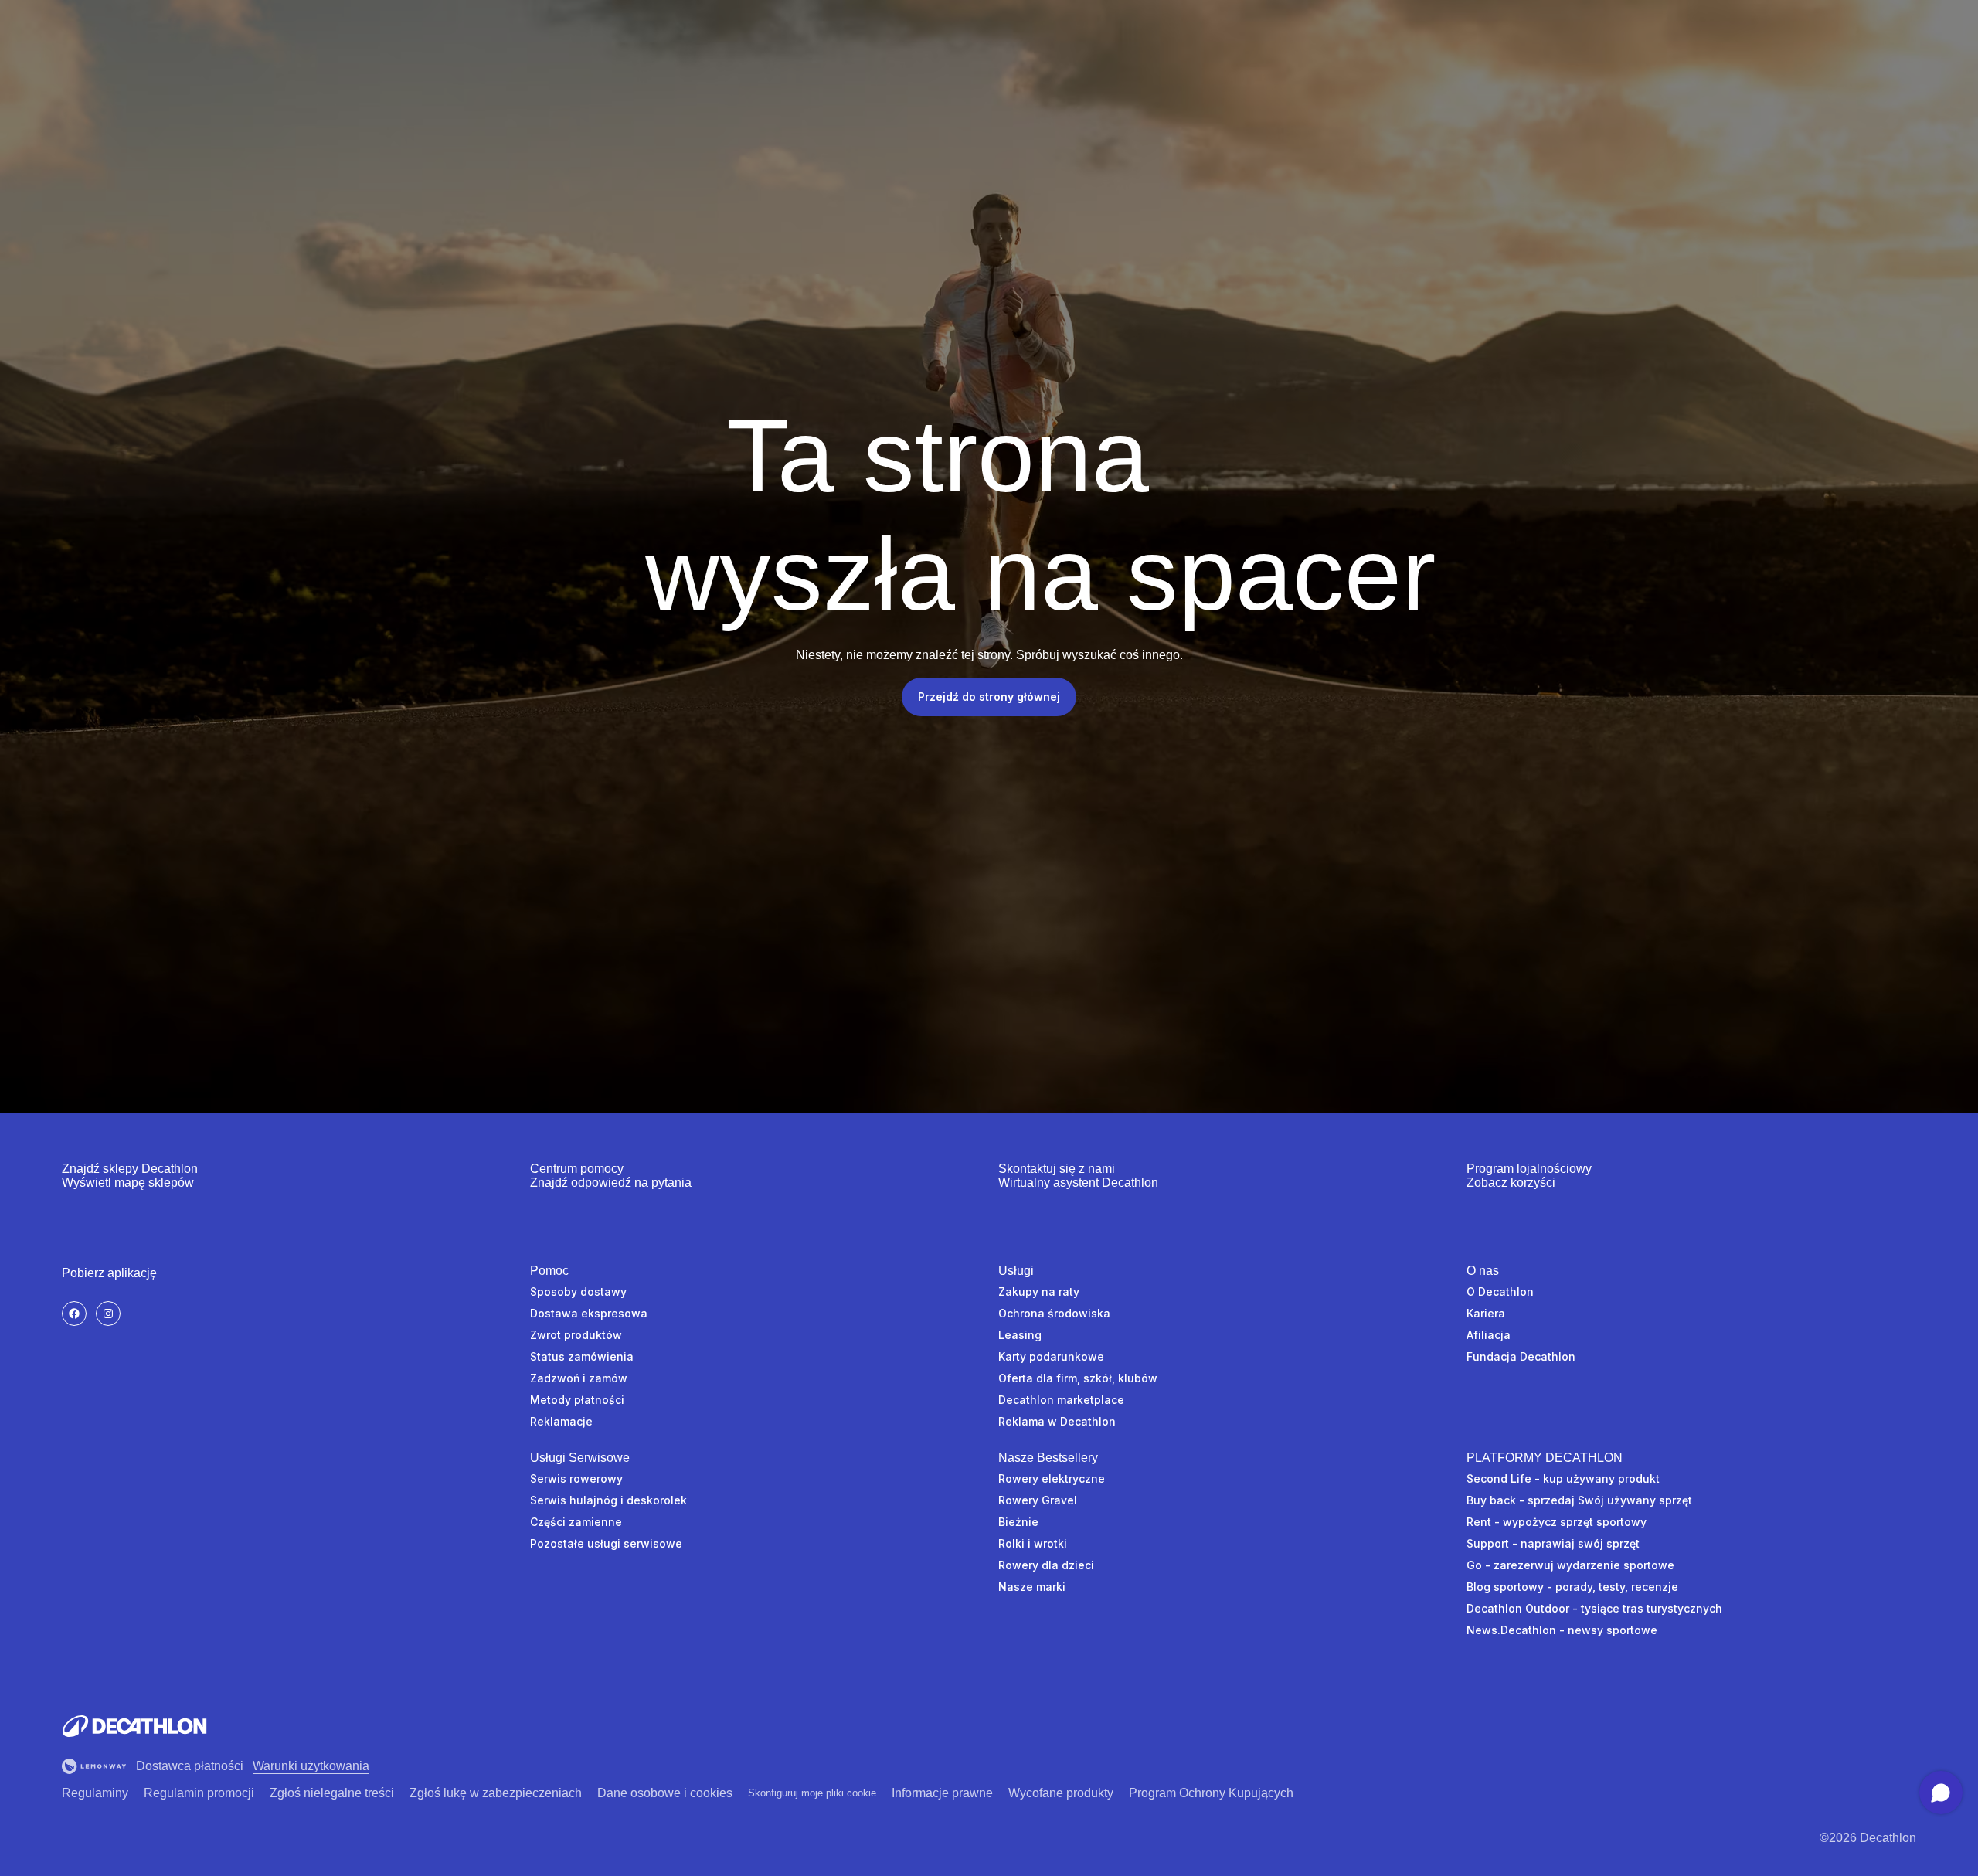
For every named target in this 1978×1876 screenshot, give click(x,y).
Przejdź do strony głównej (989, 697)
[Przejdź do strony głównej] (134, 1726)
